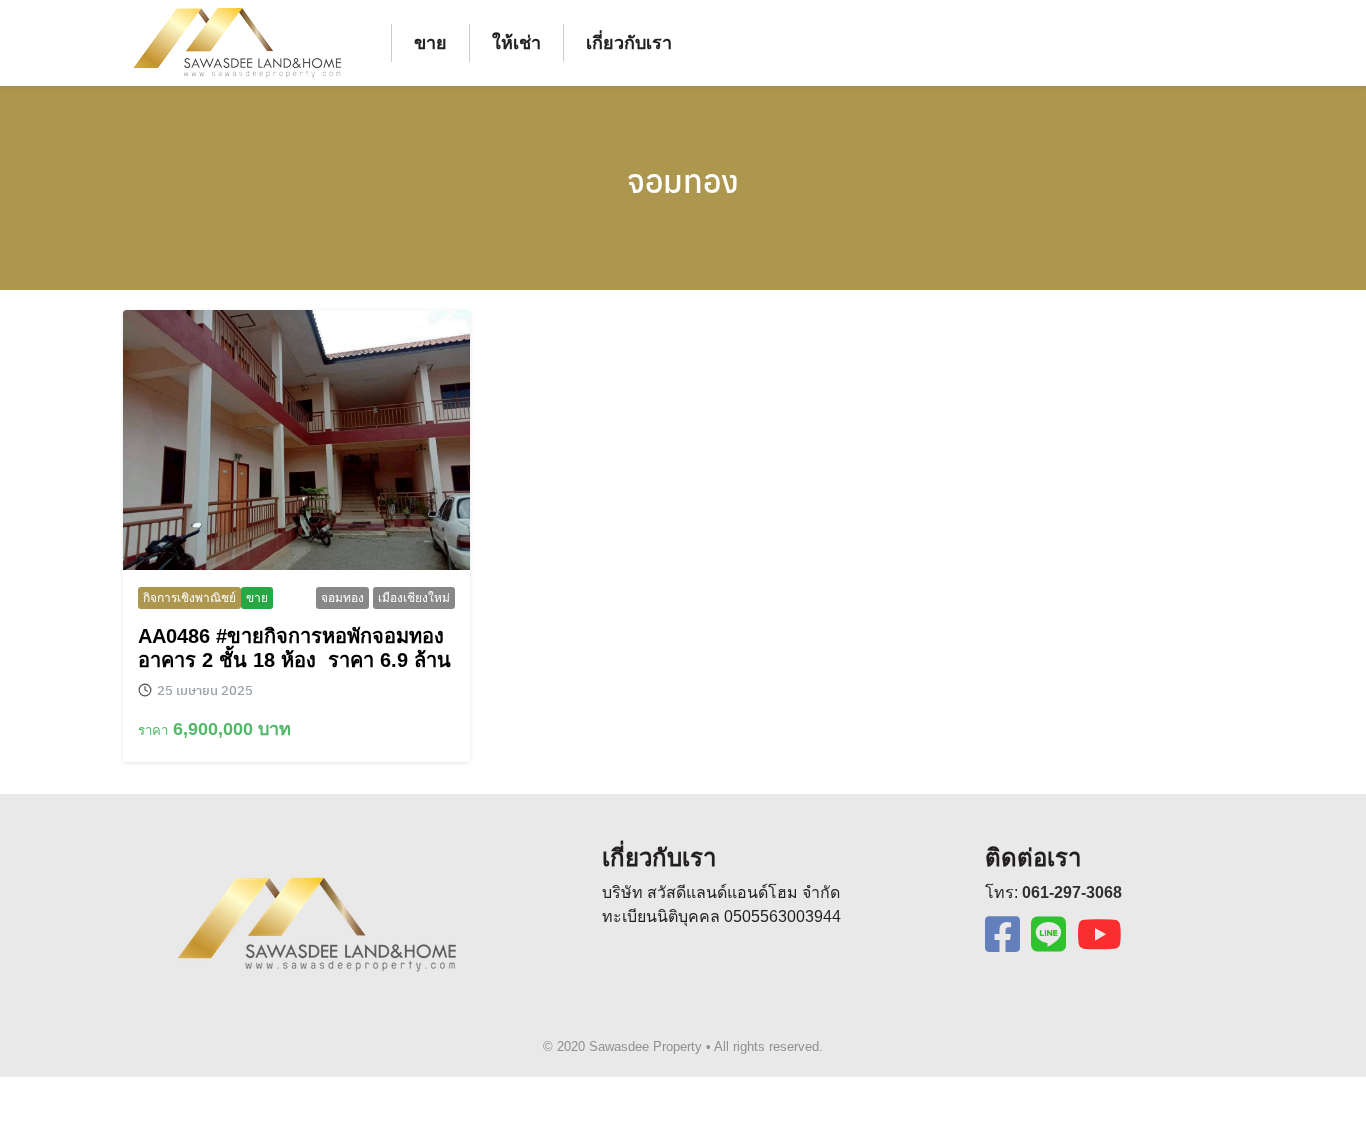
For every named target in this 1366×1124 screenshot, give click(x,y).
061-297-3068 (1072, 892)
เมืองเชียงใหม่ (414, 598)
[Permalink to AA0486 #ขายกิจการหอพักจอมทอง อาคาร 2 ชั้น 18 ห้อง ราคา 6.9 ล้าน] (296, 440)
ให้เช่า (516, 43)
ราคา (153, 730)
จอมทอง (683, 180)
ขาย (430, 43)
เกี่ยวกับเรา (629, 43)
